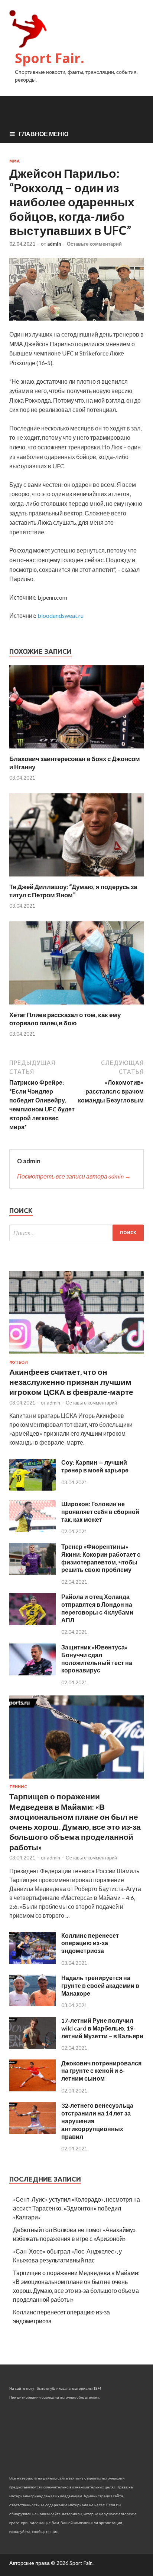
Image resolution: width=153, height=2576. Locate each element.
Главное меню (44, 134)
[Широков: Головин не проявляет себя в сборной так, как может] (32, 1530)
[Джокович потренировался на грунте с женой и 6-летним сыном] (32, 2089)
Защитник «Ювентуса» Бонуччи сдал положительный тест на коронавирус (97, 1659)
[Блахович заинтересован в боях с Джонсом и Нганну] (76, 750)
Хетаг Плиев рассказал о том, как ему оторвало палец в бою (65, 1019)
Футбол (19, 1362)
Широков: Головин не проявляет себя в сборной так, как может (100, 1512)
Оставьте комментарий (94, 244)
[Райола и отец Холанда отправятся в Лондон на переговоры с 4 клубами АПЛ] (32, 1623)
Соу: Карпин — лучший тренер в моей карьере (95, 1466)
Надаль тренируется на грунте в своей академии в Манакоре (100, 1985)
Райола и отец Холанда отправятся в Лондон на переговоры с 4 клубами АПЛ (97, 1608)
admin (54, 244)
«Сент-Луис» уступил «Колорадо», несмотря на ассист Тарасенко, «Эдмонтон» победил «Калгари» (76, 2208)
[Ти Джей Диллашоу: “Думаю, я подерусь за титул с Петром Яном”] (76, 878)
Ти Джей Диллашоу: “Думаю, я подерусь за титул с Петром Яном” (73, 891)
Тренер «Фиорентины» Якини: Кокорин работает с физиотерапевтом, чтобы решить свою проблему (101, 1558)
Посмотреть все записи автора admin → (74, 1176)
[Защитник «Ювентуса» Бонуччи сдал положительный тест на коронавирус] (32, 1673)
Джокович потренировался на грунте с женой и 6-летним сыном (101, 2071)
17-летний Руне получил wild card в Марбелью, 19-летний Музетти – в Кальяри (102, 2028)
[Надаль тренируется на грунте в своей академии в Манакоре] (32, 2004)
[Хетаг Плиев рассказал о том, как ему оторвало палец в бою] (76, 1006)
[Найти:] (76, 1233)
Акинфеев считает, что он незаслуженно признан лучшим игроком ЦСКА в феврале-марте (71, 1382)
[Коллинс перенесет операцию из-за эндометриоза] (32, 1961)
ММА (14, 161)
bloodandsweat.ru (61, 615)
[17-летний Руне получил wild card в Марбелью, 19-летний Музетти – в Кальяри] (32, 2046)
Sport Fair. (50, 58)
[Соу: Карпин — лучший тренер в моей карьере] (32, 1488)
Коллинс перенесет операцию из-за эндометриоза (90, 1943)
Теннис (18, 1787)
